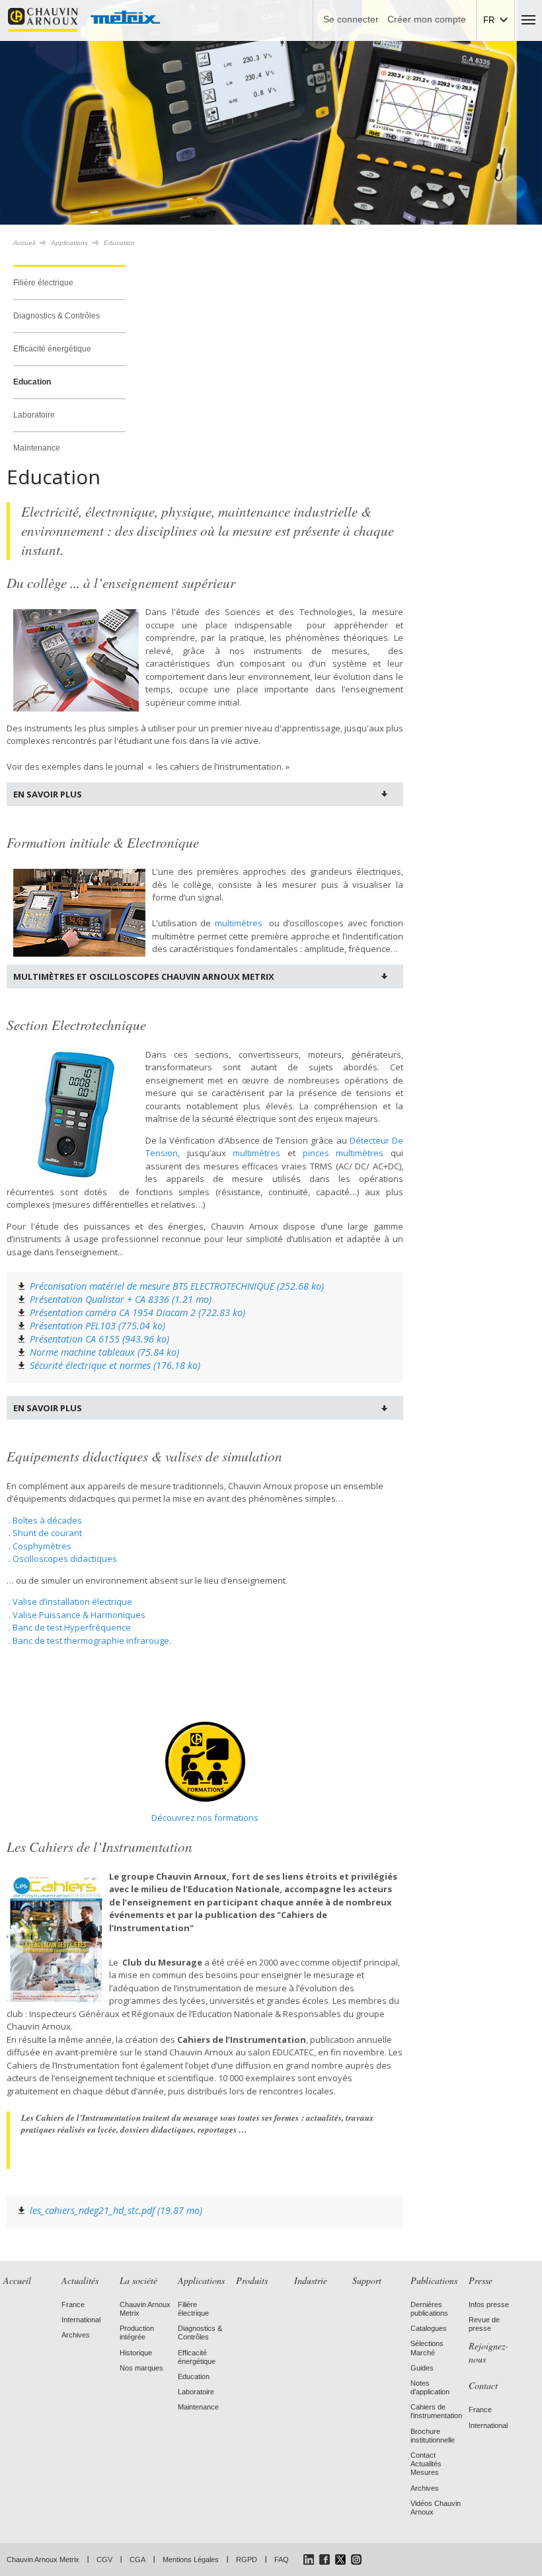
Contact (483, 2385)
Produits (252, 2280)
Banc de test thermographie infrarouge (91, 1640)
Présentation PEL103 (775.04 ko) (97, 1326)
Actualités (80, 2280)
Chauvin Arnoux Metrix (43, 2559)
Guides (422, 2368)
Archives (76, 2335)
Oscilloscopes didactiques (65, 1559)
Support (367, 2280)
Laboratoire (34, 415)
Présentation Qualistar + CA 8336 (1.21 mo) (121, 1299)
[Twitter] (340, 2559)
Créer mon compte (427, 19)
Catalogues (429, 2328)
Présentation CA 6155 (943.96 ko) (99, 1339)
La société (138, 2280)
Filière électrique (43, 283)
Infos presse (489, 2304)
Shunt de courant (47, 1533)
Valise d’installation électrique (72, 1601)
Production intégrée (137, 2333)
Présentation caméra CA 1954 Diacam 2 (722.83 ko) (137, 1312)
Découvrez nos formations (205, 1818)
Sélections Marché (427, 2348)
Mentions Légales (191, 2559)
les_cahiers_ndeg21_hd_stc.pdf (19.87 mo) (116, 2210)
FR (489, 20)
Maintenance (37, 448)
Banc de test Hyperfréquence (72, 1627)
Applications (201, 2280)
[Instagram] (356, 2559)
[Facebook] (325, 2559)
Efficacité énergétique (52, 349)
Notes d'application (430, 2387)
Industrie (311, 2280)
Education (32, 382)
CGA (137, 2559)
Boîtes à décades (47, 1520)
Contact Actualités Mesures (426, 2464)
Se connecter (351, 19)
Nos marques (141, 2368)
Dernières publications (429, 2309)
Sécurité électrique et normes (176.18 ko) (115, 1365)
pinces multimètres (343, 1153)
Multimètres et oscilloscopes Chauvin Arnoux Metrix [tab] (144, 976)
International (81, 2320)
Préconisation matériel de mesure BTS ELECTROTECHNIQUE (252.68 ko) (177, 1286)
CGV (104, 2559)
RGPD (247, 2559)
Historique (136, 2353)
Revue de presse (484, 2324)
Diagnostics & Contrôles (57, 316)
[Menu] (528, 20)
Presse (481, 2280)
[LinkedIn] (309, 2559)
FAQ (282, 2559)
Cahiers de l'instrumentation (436, 2411)
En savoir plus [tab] (48, 794)
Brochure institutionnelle (433, 2436)
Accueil (24, 243)
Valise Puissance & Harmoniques (79, 1615)
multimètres (239, 923)
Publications (434, 2280)
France (73, 2304)
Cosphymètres (42, 1546)
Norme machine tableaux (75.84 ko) (104, 1352)
